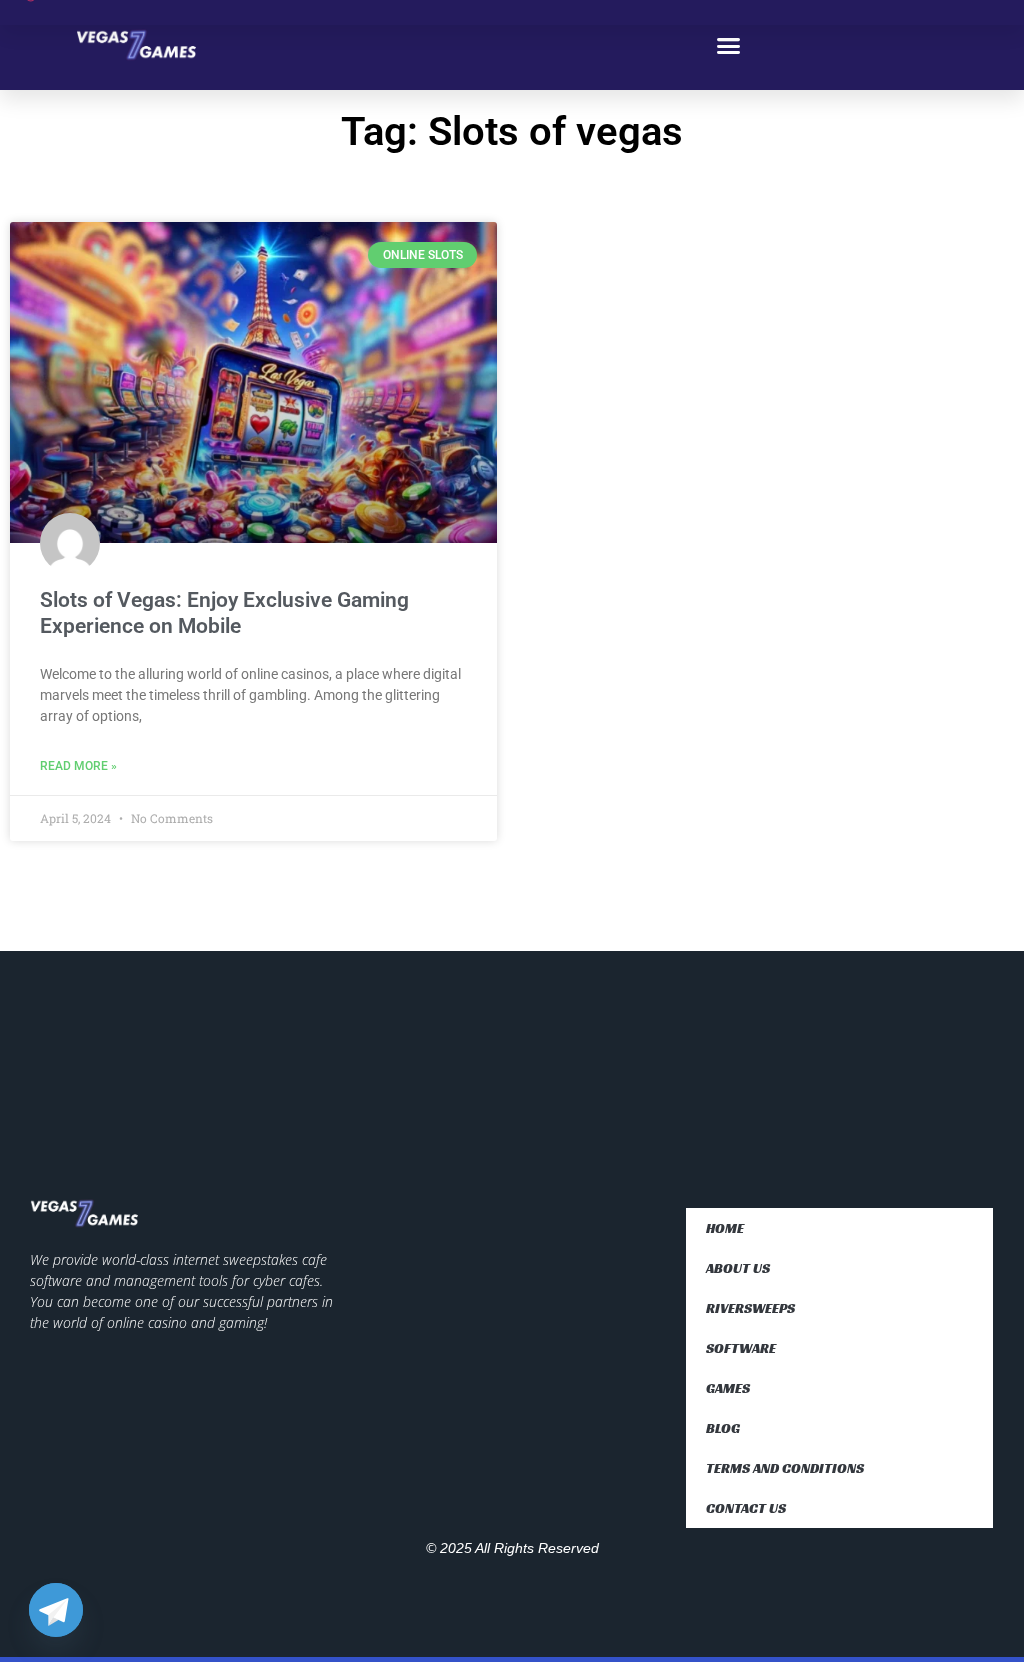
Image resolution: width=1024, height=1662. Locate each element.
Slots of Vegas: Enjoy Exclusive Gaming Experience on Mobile (224, 612)
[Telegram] (56, 1610)
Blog (723, 1428)
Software (741, 1348)
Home (725, 1228)
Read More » (78, 766)
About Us (738, 1268)
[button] (729, 45)
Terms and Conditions (785, 1468)
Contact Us (746, 1508)
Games (728, 1388)
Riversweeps (750, 1308)
